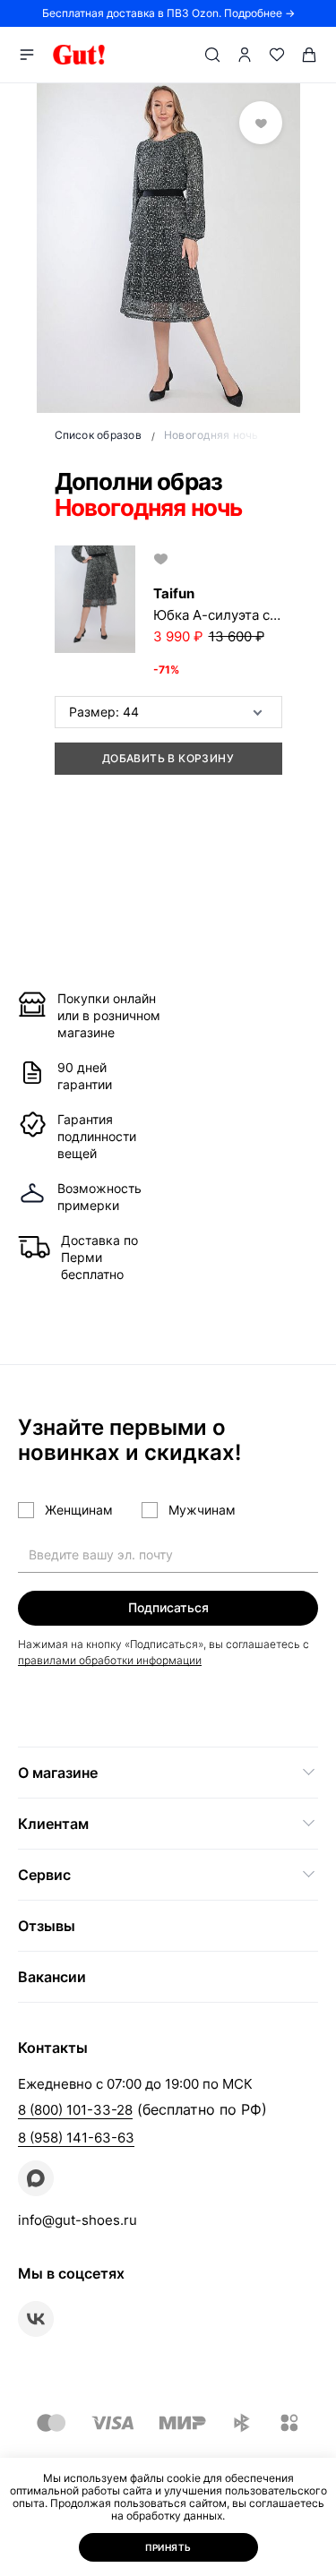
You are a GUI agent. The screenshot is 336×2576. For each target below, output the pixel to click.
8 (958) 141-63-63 (76, 2138)
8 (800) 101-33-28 (75, 2110)
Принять (168, 2547)
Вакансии (52, 1977)
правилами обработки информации (110, 1660)
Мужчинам (202, 1510)
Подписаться (168, 1607)
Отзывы (47, 1926)
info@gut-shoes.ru (78, 2220)
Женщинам (79, 1510)
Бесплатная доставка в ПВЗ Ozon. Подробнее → (168, 13)
